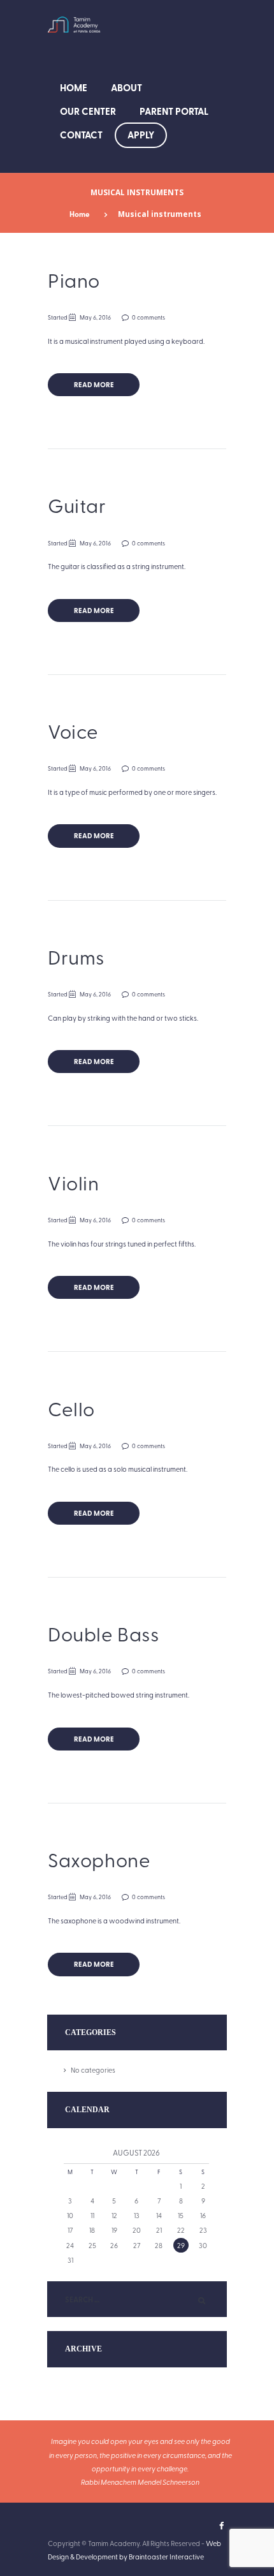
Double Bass (104, 1633)
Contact (81, 135)
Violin (74, 1182)
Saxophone (99, 1859)
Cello (71, 1408)
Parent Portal (174, 111)
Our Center (88, 111)
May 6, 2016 (95, 317)
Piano (74, 280)
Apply (141, 135)
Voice (73, 731)
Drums (76, 957)
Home (74, 87)
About (126, 87)
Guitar (77, 505)
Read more (94, 384)
